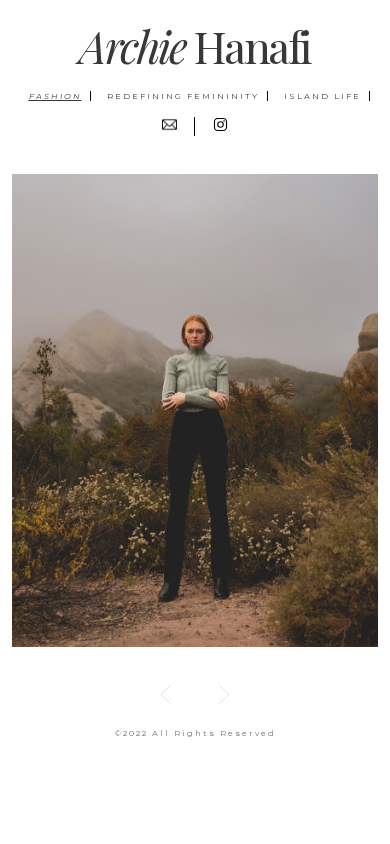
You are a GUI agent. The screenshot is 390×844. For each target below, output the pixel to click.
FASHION (55, 96)
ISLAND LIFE (322, 96)
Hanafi (195, 45)
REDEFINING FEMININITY (183, 96)
